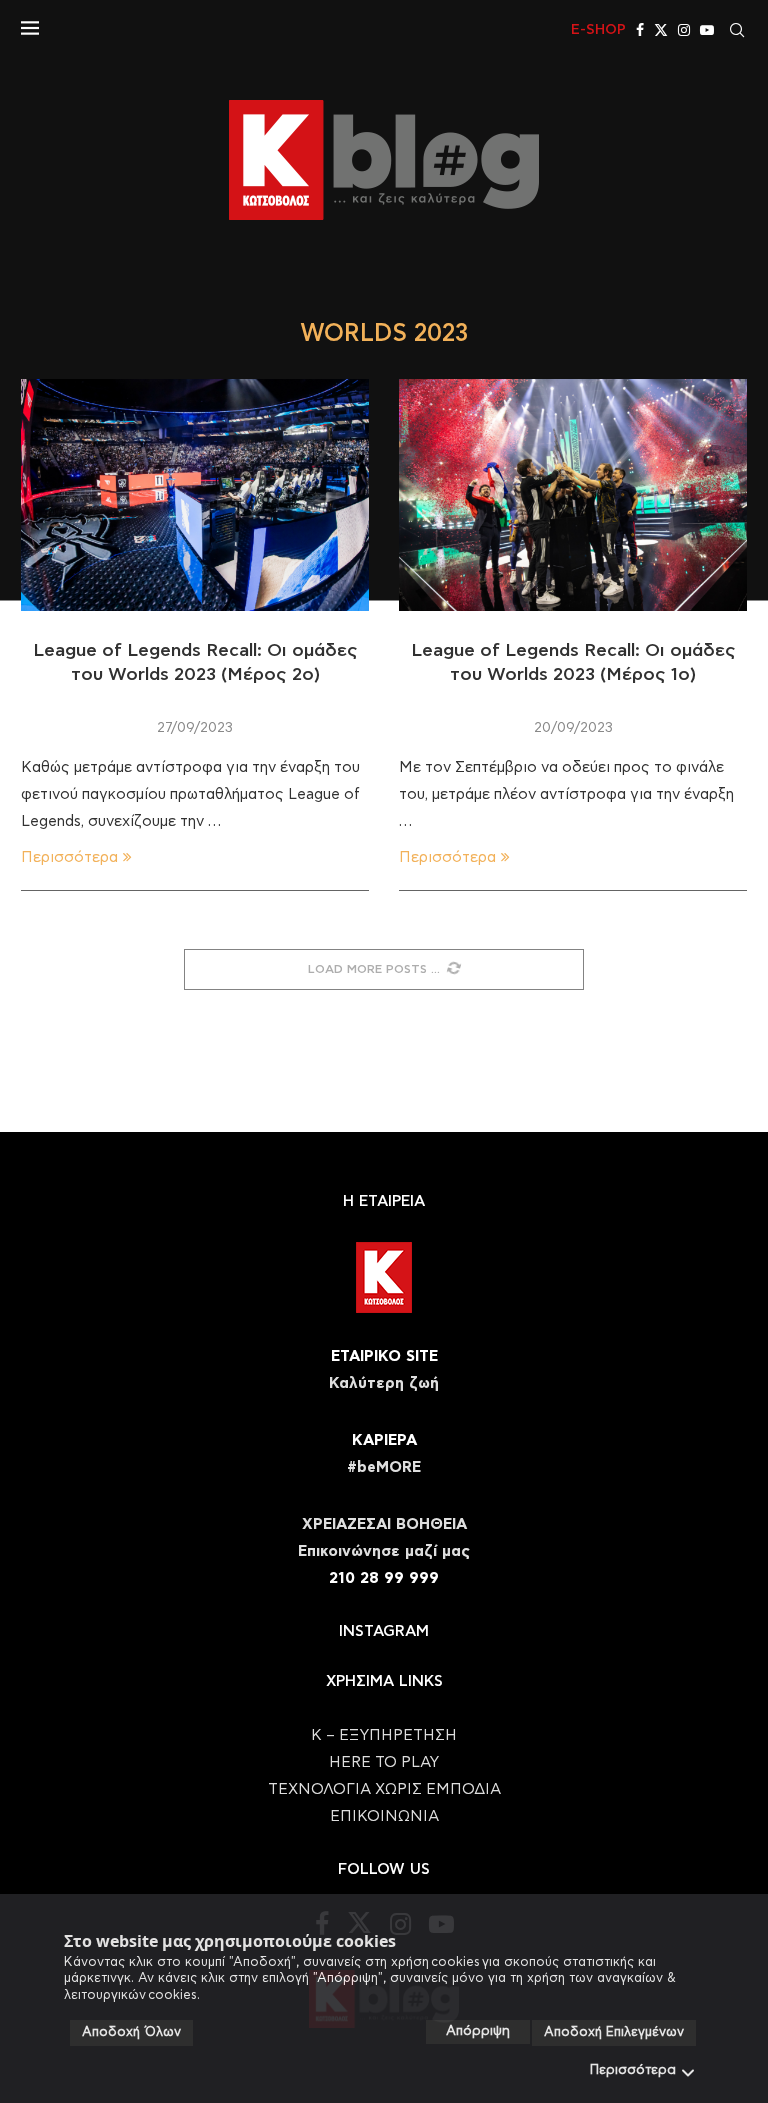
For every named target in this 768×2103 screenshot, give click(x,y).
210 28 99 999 (384, 1578)
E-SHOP (598, 30)
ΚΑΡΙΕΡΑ (384, 1440)
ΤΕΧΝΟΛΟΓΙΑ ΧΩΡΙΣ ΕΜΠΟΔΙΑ (384, 1789)
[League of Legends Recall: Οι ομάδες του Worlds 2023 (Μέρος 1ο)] (573, 495)
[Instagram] (684, 30)
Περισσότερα (633, 2070)
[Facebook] (640, 30)
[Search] (737, 30)
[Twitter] (661, 30)
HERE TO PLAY (384, 1762)
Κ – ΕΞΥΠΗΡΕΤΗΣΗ (384, 1735)
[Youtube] (707, 30)
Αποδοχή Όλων (131, 2032)
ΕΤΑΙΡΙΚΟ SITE (384, 1356)
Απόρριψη (478, 2031)
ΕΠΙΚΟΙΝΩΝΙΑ (384, 1816)
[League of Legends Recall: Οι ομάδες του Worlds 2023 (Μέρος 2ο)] (195, 495)
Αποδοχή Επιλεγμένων (614, 2032)
